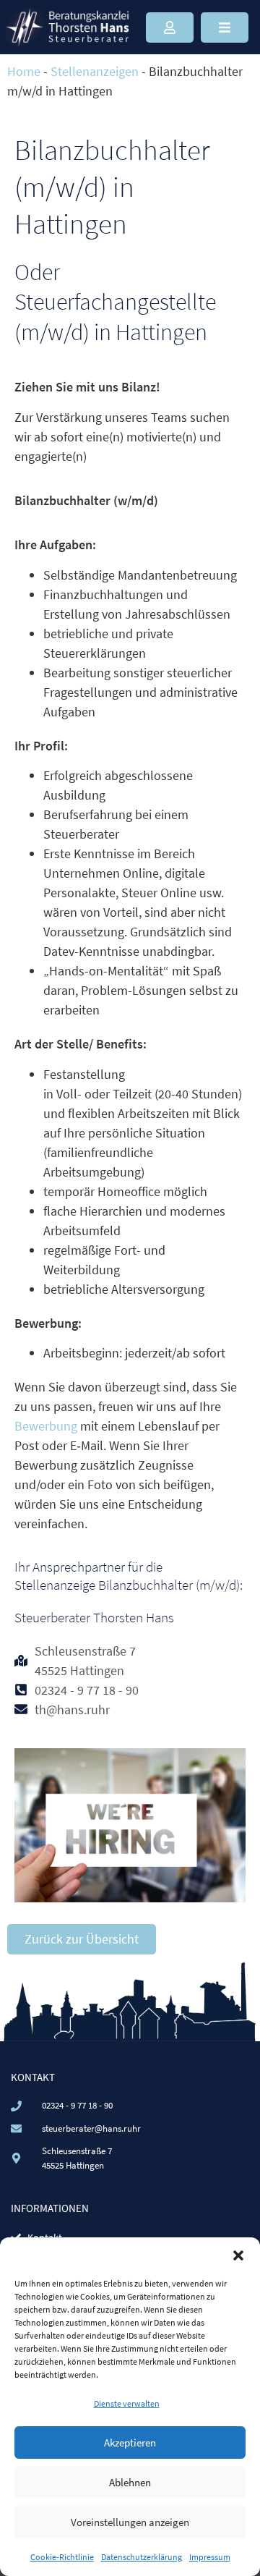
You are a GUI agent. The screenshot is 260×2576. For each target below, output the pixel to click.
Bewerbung (47, 1426)
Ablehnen (130, 2482)
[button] (238, 2255)
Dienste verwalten (127, 2403)
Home (24, 71)
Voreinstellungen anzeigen (130, 2522)
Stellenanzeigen (95, 71)
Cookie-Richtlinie (62, 2557)
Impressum (210, 2557)
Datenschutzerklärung (142, 2557)
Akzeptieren (130, 2442)
